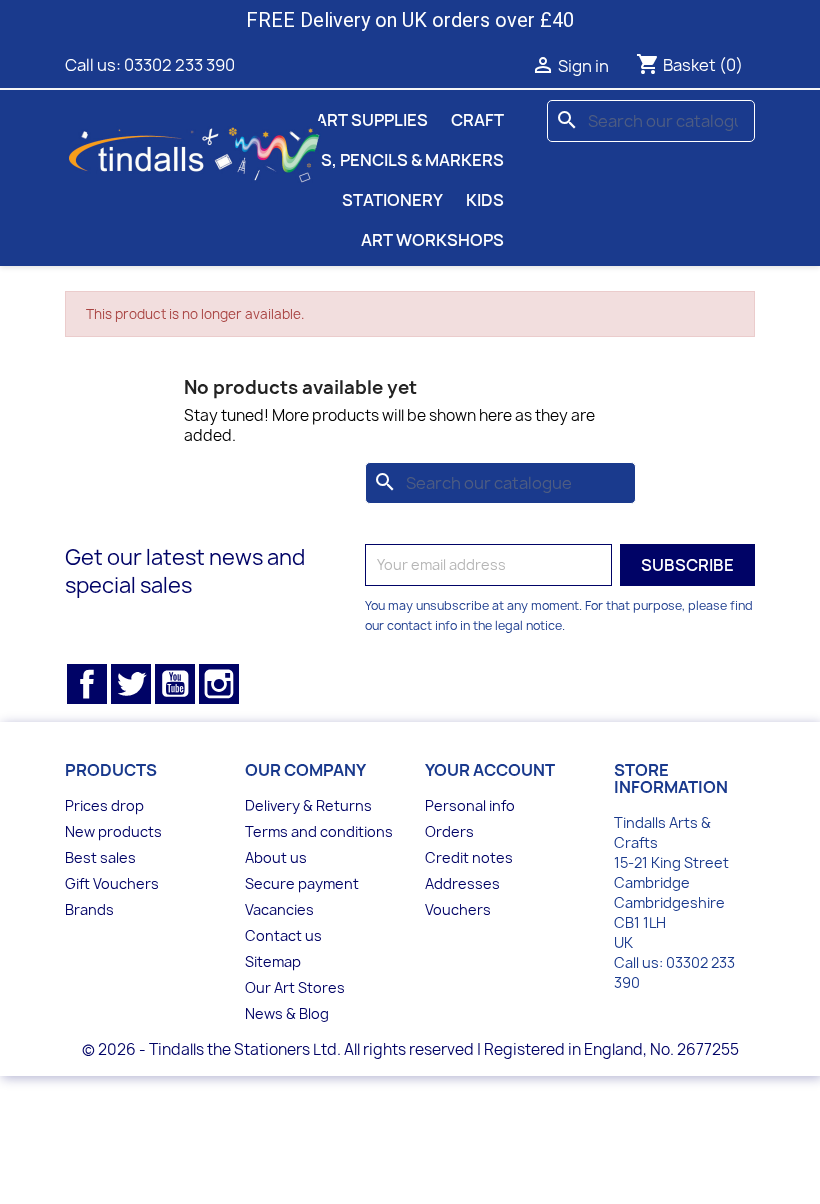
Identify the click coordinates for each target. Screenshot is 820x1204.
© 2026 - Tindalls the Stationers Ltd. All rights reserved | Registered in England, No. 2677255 (410, 1049)
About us (276, 857)
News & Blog (287, 1013)
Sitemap (273, 961)
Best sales (100, 857)
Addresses (462, 883)
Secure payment (302, 883)
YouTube (175, 684)
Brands (89, 909)
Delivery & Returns (308, 805)
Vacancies (279, 909)
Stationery (392, 200)
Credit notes (469, 857)
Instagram (219, 684)
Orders (449, 831)
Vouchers (458, 909)
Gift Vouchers (112, 883)
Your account (490, 770)
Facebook (87, 684)
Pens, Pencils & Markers (396, 160)
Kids (485, 200)
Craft (477, 120)
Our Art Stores (295, 987)
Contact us (283, 935)
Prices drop (104, 805)
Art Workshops (432, 240)
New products (113, 831)
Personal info (470, 805)
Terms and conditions (319, 831)
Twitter (131, 684)
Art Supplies (372, 120)
